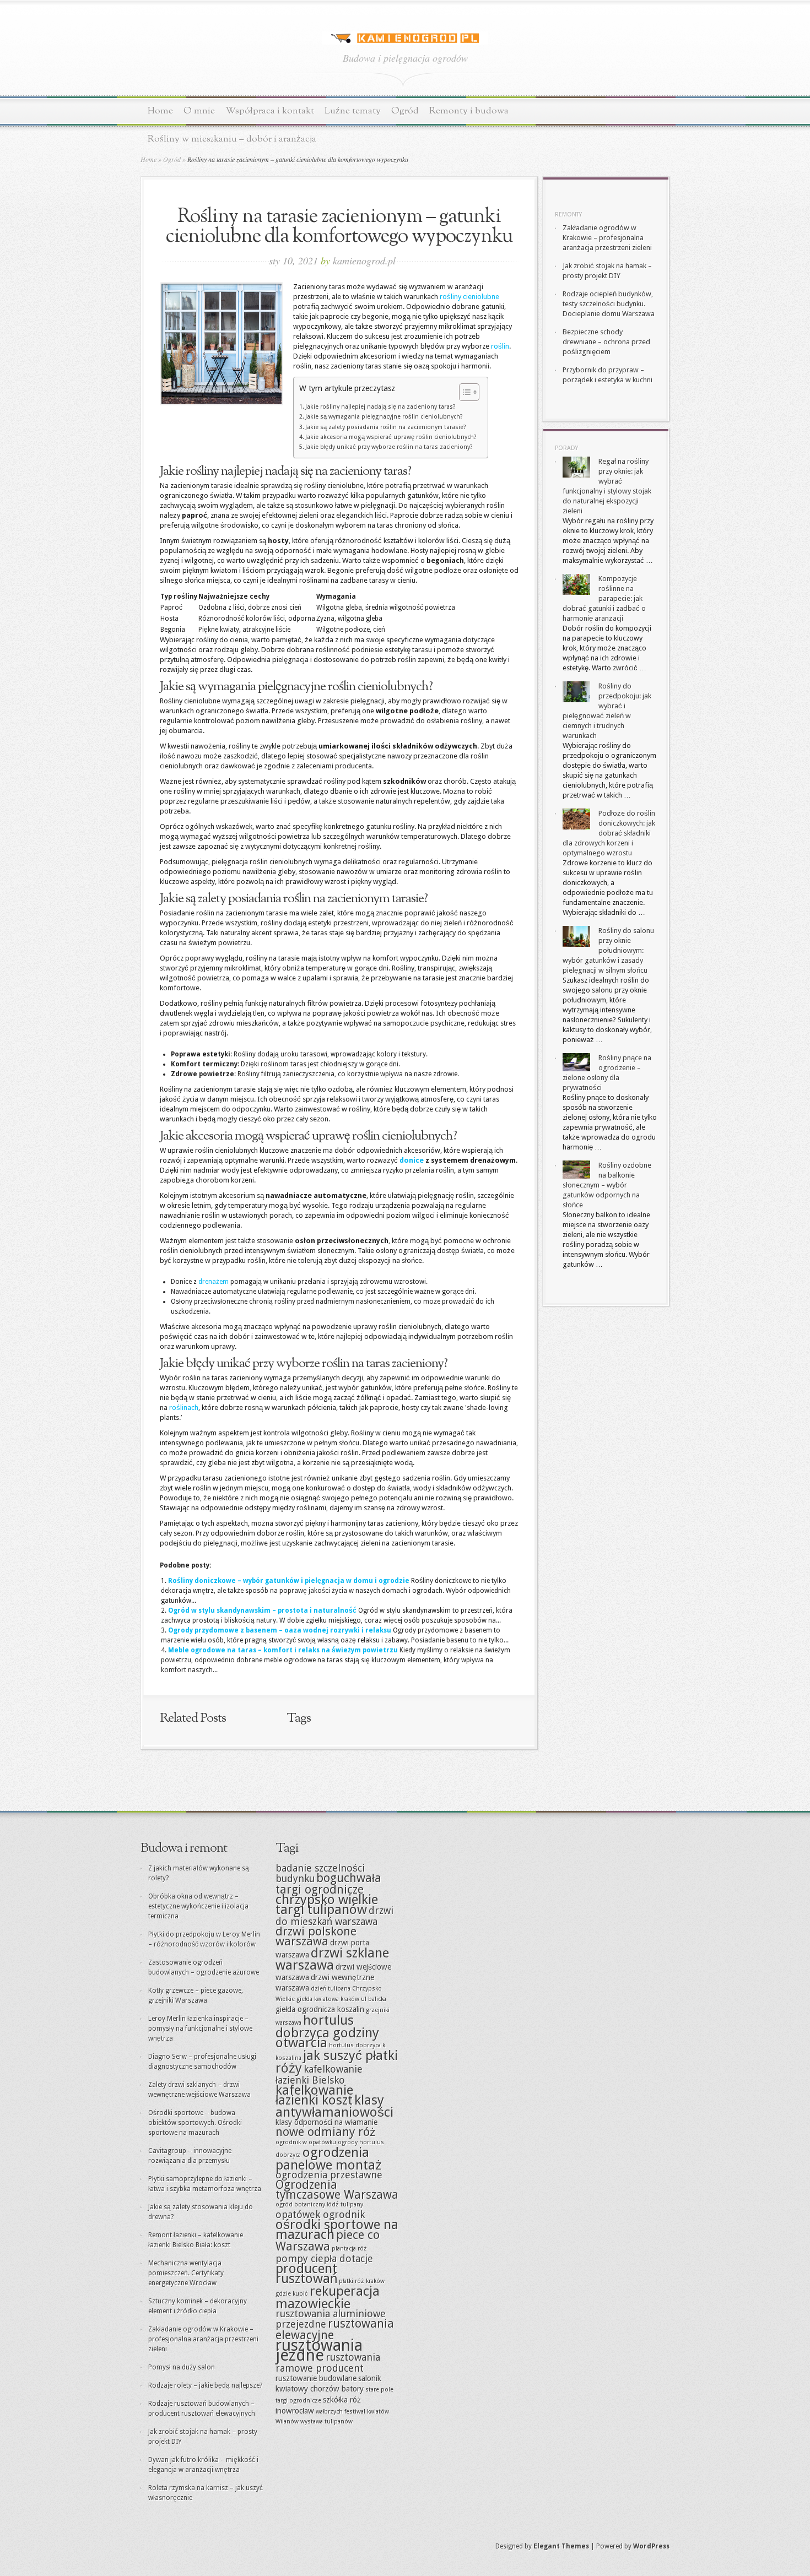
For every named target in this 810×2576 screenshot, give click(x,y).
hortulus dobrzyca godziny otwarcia (327, 2031)
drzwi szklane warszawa (332, 1959)
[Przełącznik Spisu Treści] (464, 392)
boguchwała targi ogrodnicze (328, 1884)
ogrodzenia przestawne (329, 2175)
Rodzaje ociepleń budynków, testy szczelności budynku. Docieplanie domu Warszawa (609, 304)
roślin (500, 346)
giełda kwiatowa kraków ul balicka (341, 1999)
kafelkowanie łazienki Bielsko (319, 2075)
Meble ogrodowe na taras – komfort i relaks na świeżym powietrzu (283, 1650)
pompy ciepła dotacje (324, 2258)
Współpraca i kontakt (270, 111)
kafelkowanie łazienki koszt (314, 2095)
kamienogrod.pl (364, 261)
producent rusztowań (306, 2273)
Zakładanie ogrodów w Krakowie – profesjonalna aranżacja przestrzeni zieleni (607, 238)
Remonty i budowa (469, 111)
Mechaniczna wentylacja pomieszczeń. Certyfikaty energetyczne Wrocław (186, 2273)
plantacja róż (349, 2249)
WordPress (651, 2546)
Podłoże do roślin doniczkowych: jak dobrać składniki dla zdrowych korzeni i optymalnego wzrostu (609, 833)
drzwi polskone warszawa (316, 1936)
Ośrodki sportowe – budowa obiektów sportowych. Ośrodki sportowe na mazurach (195, 2123)
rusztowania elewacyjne (335, 2329)
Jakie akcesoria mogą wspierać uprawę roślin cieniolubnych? (391, 437)
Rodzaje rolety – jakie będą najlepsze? (205, 2385)
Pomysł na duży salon (182, 2367)
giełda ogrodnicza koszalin (320, 2009)
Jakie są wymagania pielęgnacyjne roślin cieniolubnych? (384, 417)
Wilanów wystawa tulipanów (314, 2422)
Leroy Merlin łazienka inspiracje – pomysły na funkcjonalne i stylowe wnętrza (200, 2029)
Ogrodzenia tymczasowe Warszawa (337, 2190)
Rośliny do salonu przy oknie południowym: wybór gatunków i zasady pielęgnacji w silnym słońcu (608, 950)
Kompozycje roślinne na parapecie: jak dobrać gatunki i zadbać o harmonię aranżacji (604, 598)
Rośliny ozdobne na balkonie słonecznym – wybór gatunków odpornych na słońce (607, 1185)
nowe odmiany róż (326, 2132)
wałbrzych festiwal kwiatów (352, 2412)
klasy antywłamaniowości (334, 2106)
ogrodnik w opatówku (306, 2142)
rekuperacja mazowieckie (328, 2297)
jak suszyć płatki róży (337, 2062)
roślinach (184, 1408)
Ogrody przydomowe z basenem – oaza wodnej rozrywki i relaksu (280, 1630)
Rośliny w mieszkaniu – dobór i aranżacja (232, 139)
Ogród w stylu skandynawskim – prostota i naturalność (262, 1610)
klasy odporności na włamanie (326, 2122)
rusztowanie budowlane (316, 2378)
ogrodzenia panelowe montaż (329, 2159)
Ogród (405, 111)
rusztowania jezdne (319, 2350)
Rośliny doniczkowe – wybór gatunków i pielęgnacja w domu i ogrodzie (289, 1581)
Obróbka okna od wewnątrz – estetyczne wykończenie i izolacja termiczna (198, 1906)
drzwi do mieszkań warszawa (334, 1916)
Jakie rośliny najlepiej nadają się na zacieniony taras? (380, 407)
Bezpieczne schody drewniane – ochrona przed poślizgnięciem (606, 342)
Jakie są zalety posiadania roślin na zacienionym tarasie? (386, 427)
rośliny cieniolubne (469, 297)
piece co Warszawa (328, 2241)
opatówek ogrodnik (320, 2214)
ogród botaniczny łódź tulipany (319, 2204)
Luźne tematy (353, 111)
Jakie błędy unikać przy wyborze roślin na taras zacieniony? (389, 447)
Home (160, 111)
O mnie (199, 111)
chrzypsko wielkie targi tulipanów (327, 1904)
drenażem (214, 1282)
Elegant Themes (561, 2546)
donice (412, 1160)
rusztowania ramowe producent (328, 2363)
